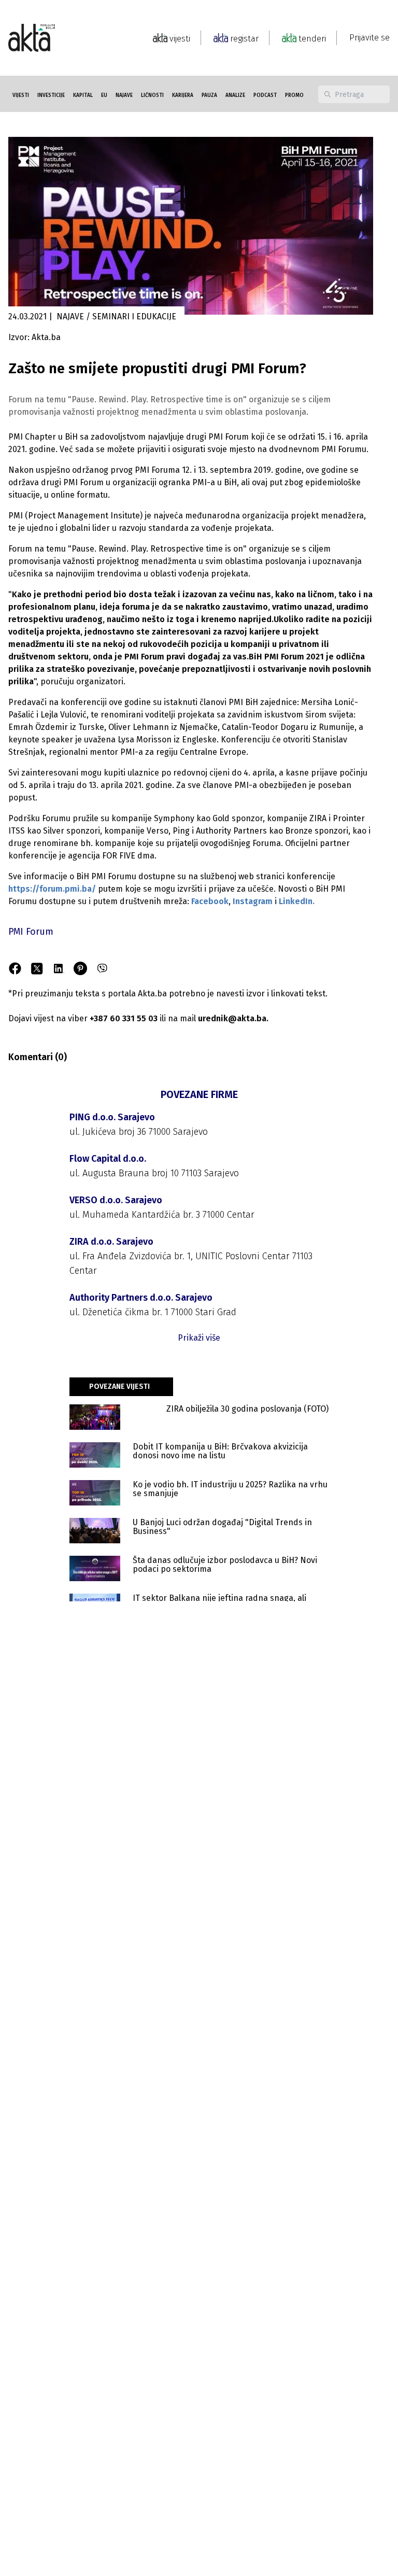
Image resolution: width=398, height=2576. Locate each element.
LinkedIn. (297, 901)
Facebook (210, 901)
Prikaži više (199, 1338)
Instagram (253, 901)
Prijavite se (369, 38)
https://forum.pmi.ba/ (52, 889)
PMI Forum (31, 932)
